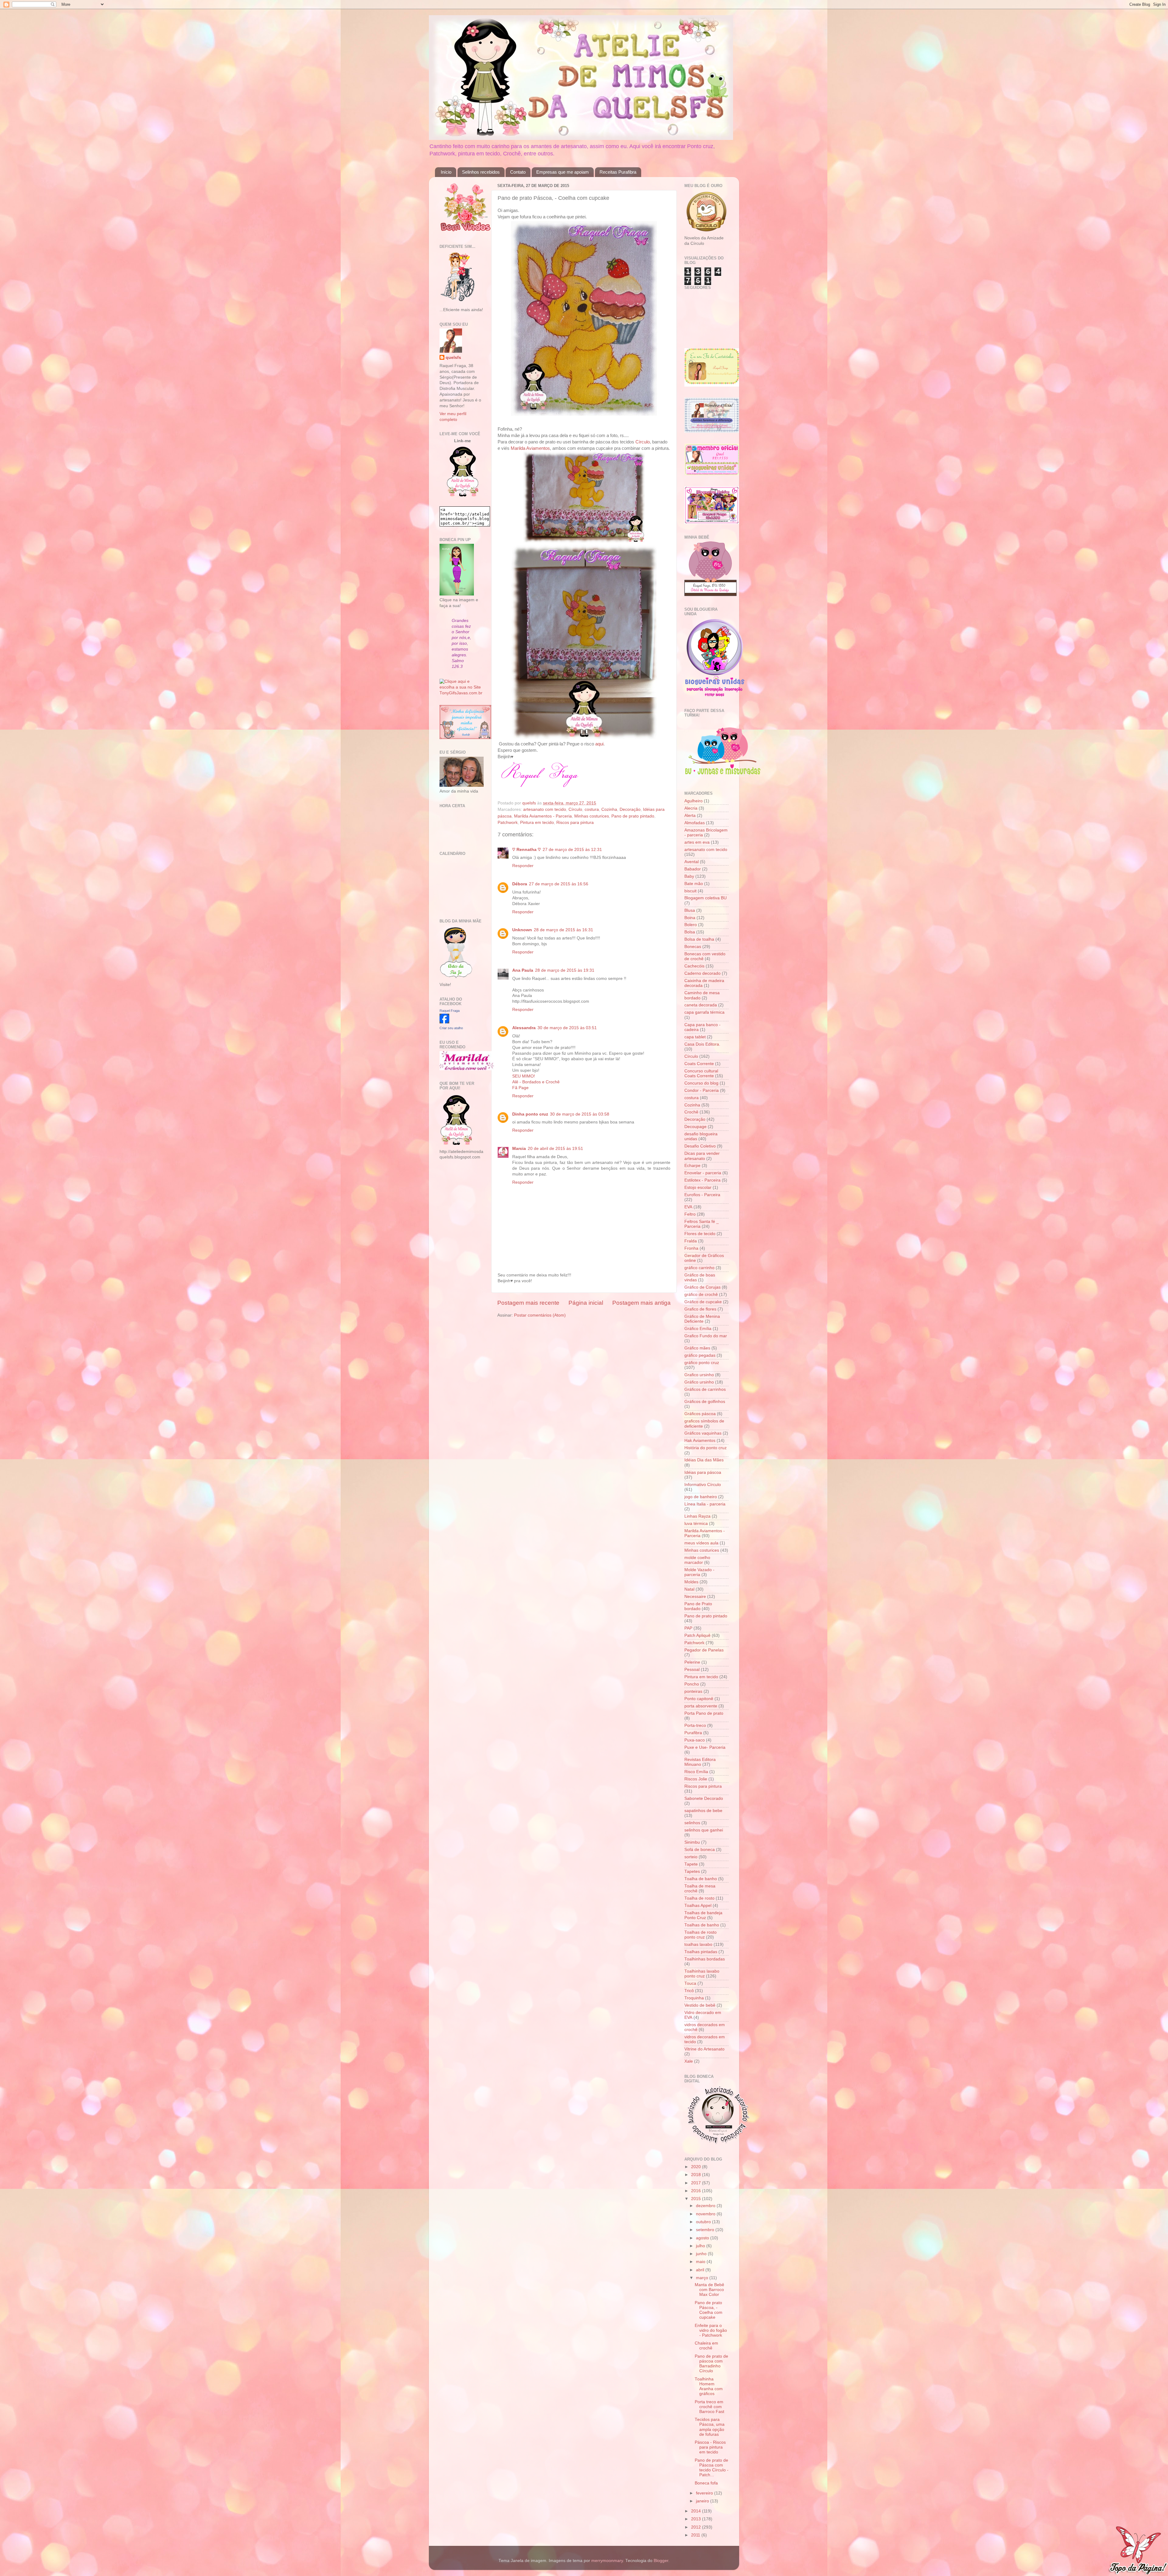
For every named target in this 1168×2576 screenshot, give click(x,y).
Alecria (691, 808)
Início (446, 172)
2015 (697, 2199)
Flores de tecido (700, 1234)
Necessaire (695, 1597)
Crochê (691, 1112)
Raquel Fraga (450, 1011)
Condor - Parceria (702, 1090)
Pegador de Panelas (704, 1650)
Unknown (522, 930)
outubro (704, 2222)
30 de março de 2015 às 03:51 (567, 1028)
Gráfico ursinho (699, 1382)
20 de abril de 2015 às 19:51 (555, 1149)
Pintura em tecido (537, 823)
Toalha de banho (701, 1879)
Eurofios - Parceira (702, 1195)
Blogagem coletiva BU (706, 898)
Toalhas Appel (698, 1906)
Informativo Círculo (703, 1485)
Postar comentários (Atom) (540, 1315)
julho (701, 2246)
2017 (697, 2183)
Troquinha (694, 1998)
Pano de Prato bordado (698, 1606)
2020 (697, 2167)
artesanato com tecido (545, 809)
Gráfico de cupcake (703, 1302)
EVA (688, 1207)
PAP (688, 1628)
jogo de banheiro (701, 1497)
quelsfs (453, 358)
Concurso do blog (701, 1083)
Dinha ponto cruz (530, 1114)
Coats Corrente (699, 1064)
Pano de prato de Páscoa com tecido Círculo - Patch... (712, 2468)
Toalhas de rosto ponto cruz (700, 1935)
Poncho (692, 1684)
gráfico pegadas (700, 1355)
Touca (690, 1983)
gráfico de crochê (701, 1295)
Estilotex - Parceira (702, 1180)
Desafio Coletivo (700, 1146)
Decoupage (695, 1127)
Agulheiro (693, 801)
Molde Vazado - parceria (699, 1572)
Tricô (689, 1991)
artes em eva (697, 842)
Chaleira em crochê (706, 2346)
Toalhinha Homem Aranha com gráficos (709, 2387)
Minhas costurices (592, 816)
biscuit (690, 891)
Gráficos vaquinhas (703, 1433)
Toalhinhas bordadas (705, 1959)
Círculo (643, 442)
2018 (697, 2175)
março (703, 2278)
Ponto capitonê (699, 1699)
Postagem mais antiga (641, 1303)
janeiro (703, 2501)
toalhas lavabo (698, 1944)
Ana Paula (523, 970)
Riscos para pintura (575, 823)
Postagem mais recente (528, 1303)
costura (592, 809)
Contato (518, 172)
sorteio (691, 1857)
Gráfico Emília (698, 1329)
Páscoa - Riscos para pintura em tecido (710, 2447)
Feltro (690, 1214)
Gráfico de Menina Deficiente (702, 1319)
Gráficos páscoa (700, 1414)
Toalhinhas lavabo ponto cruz (702, 1974)
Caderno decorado (702, 973)
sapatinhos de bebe (703, 1811)
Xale (689, 2061)
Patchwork (508, 823)
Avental (692, 862)
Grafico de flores (700, 1309)
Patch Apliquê (697, 1635)
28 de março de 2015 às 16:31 (563, 930)
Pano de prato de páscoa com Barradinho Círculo (711, 2364)
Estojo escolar (698, 1187)
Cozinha (609, 809)
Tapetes (692, 1871)
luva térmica (696, 1524)
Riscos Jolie (696, 1779)
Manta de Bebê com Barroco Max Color (709, 2290)
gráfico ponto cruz (702, 1363)
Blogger (661, 2561)
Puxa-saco (695, 1740)
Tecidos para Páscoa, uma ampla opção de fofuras (710, 2427)
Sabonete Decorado (704, 1798)
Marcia (519, 1149)
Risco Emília (696, 1772)
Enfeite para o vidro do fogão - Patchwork (711, 2330)
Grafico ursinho (699, 1375)
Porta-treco (695, 1725)
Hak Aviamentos (700, 1441)
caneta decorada (701, 1005)
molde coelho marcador (697, 1560)
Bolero (691, 925)
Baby (689, 876)
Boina (690, 918)
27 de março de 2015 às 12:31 (572, 850)
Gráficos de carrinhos (705, 1389)
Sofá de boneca (700, 1850)
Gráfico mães (697, 1348)
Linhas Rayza (697, 1516)
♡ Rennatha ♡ (527, 850)
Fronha (691, 1248)
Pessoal (692, 1670)
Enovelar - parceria (703, 1173)
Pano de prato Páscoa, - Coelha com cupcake (709, 2310)
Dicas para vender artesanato (702, 1156)
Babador (693, 869)
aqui (599, 744)
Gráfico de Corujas (702, 1287)
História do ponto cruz (706, 1448)
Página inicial (586, 1303)
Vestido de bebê (700, 2005)
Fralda (691, 1241)
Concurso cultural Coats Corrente (701, 1073)
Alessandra (524, 1028)
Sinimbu (692, 1842)
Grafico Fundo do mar (706, 1336)
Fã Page (520, 1088)
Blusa (690, 910)
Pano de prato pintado (633, 816)
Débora (520, 884)
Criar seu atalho (451, 1028)
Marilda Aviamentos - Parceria (543, 816)
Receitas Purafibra (618, 172)
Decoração (630, 809)
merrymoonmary (607, 2561)
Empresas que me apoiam (563, 172)
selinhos (692, 1823)
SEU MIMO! (524, 1076)
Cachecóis (694, 966)
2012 (697, 2527)
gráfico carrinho (699, 1268)
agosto (703, 2238)
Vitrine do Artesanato (704, 2049)
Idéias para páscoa (703, 1472)
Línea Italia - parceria (705, 1504)
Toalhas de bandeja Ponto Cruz (703, 1915)
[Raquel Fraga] (444, 1022)
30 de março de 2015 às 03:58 (580, 1114)
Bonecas (693, 947)
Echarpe (692, 1166)
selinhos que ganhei (704, 1830)
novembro (706, 2214)
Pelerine (692, 1662)
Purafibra (693, 1733)
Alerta (690, 816)
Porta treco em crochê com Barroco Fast (709, 2407)
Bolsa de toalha (699, 939)
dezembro (706, 2206)
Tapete (691, 1864)
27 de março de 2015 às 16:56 (559, 884)
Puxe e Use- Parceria (705, 1747)
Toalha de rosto (699, 1898)
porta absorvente (701, 1706)
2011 (696, 2535)
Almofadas (695, 823)
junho (702, 2254)
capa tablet (695, 1037)
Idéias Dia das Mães (704, 1460)
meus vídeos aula (701, 1543)
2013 (697, 2519)
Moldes (691, 1582)
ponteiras (693, 1691)
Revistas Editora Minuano (700, 1762)
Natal (689, 1589)
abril (701, 2270)
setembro (706, 2230)
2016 (697, 2191)
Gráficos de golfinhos (705, 1402)
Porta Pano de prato (704, 1713)
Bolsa (690, 932)
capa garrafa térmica (704, 1012)
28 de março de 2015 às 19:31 (565, 970)
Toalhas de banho (702, 1925)
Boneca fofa (706, 2483)
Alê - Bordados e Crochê (536, 1082)
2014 (697, 2511)
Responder (523, 866)
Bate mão (694, 884)
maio (701, 2262)
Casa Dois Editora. (702, 1044)
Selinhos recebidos (481, 172)
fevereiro (705, 2493)
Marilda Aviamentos (530, 448)
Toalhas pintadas (701, 1952)
